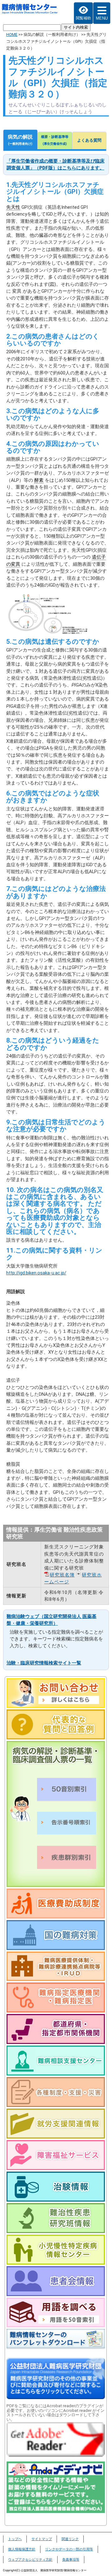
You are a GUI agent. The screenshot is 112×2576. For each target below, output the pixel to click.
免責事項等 (71, 2560)
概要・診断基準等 (55, 140)
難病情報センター (30, 11)
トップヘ (15, 2539)
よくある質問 (89, 140)
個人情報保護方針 (22, 2549)
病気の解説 (20, 140)
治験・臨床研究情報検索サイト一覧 (44, 1663)
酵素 (39, 480)
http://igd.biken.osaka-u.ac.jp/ (36, 1273)
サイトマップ (42, 2539)
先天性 (13, 207)
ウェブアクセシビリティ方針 (30, 2560)
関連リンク (70, 2539)
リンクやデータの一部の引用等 (69, 2549)
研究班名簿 (62, 1575)
